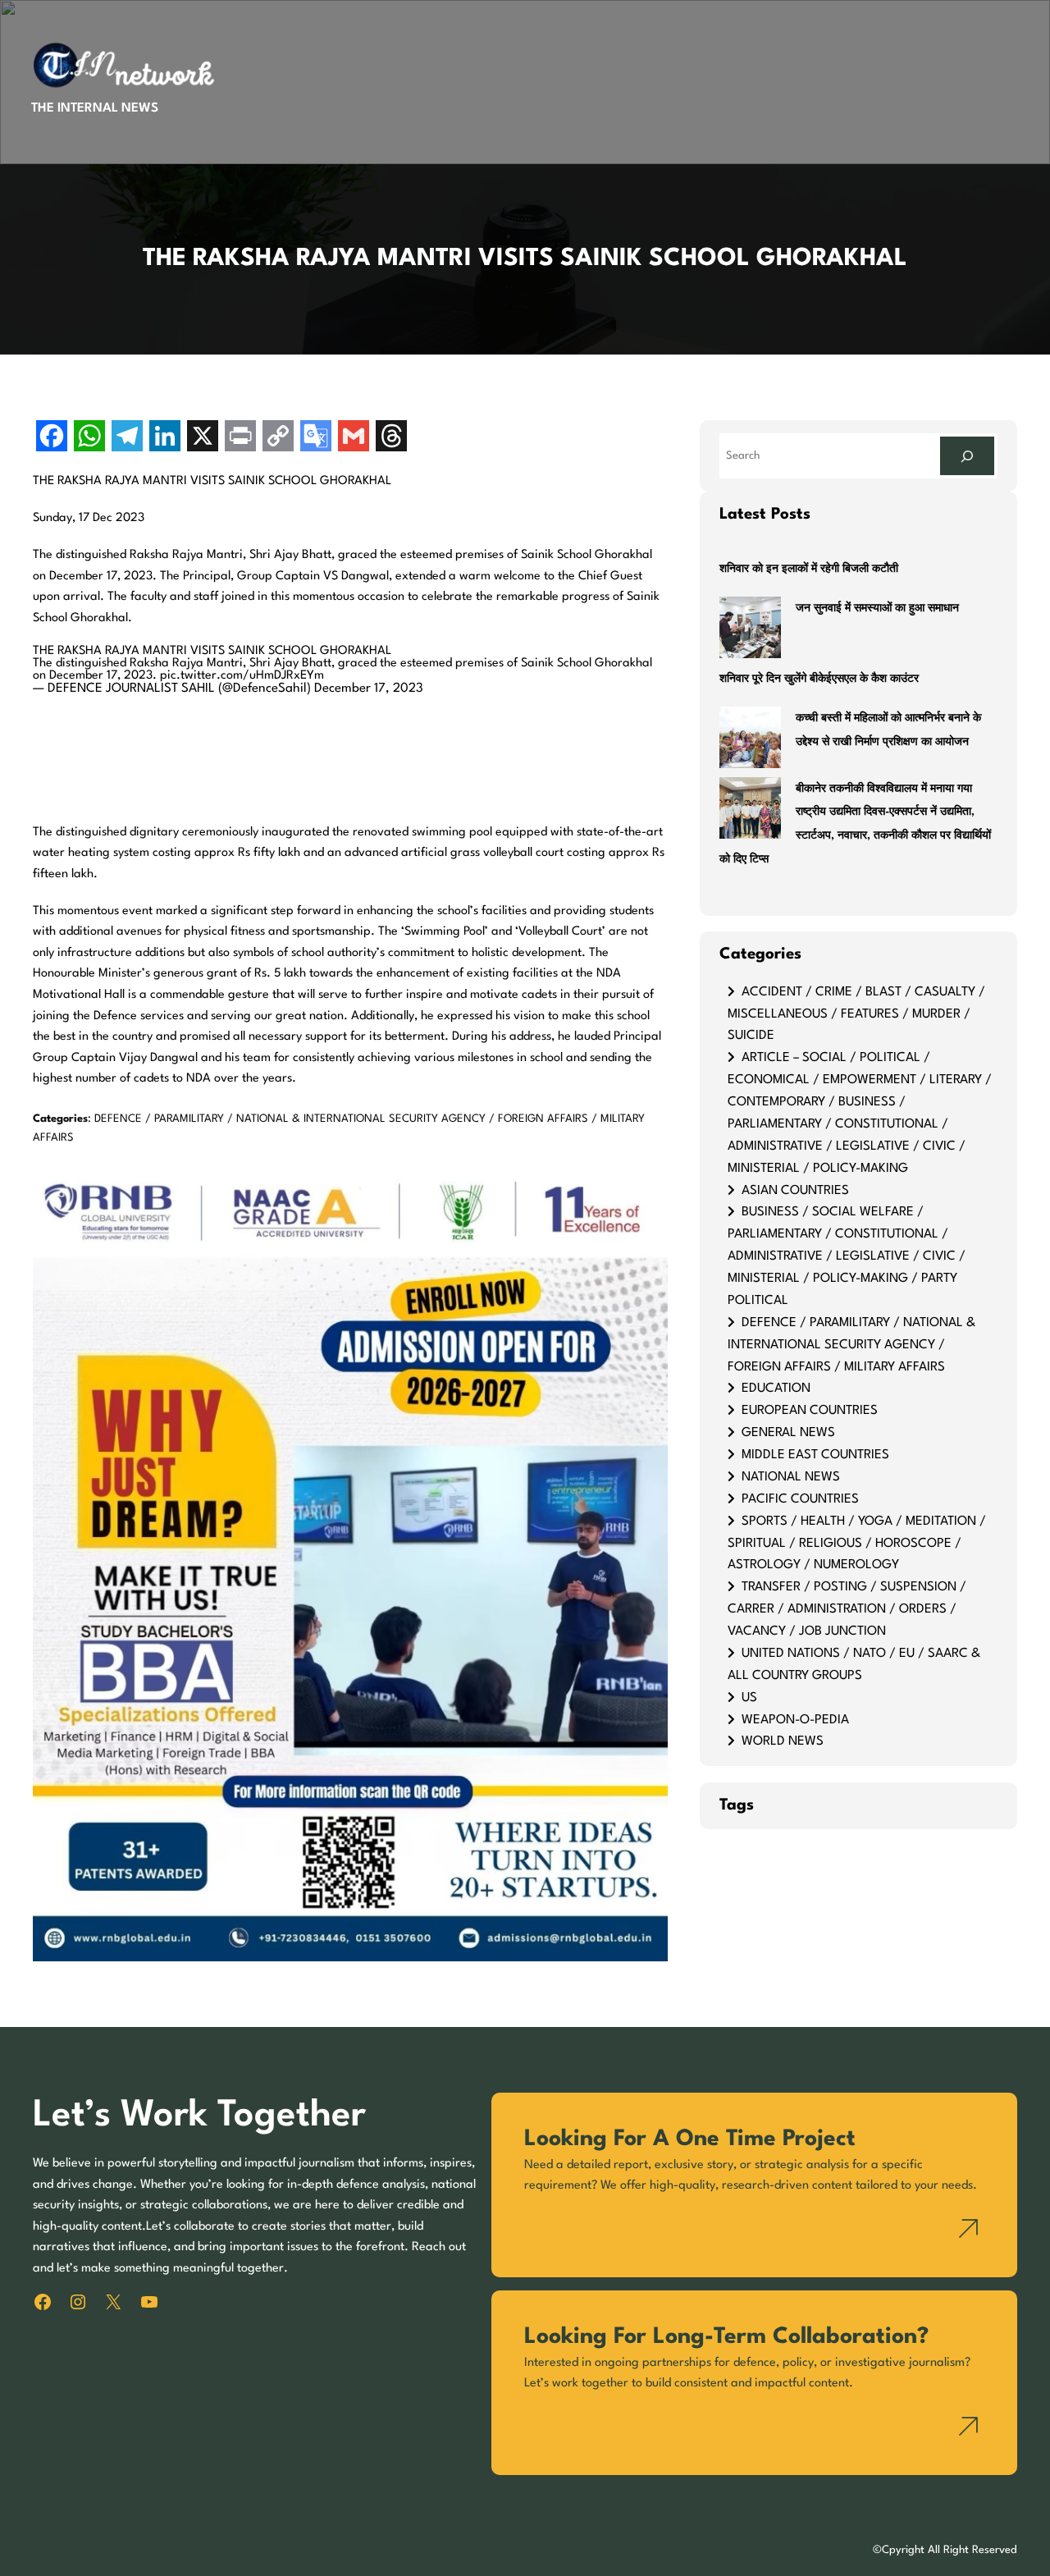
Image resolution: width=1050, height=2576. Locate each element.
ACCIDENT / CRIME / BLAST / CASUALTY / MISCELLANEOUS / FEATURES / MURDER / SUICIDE (856, 1014)
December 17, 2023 (369, 689)
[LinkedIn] (165, 438)
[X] (203, 438)
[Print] (240, 438)
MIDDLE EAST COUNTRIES (815, 1455)
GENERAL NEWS (788, 1433)
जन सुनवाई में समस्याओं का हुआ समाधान (877, 609)
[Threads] (391, 438)
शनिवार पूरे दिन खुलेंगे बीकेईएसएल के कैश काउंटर (819, 679)
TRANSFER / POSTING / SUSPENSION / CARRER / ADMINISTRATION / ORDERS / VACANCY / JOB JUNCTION (847, 1609)
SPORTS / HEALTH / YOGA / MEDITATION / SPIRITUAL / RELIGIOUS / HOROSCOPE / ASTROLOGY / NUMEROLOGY (857, 1544)
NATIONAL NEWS (791, 1477)
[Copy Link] (278, 438)
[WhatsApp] (89, 438)
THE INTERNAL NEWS (95, 108)
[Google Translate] (316, 438)
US (749, 1698)
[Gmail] (354, 438)
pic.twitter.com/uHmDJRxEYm (242, 676)
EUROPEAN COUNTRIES (810, 1411)
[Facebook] (52, 438)
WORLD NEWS (783, 1741)
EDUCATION (776, 1389)
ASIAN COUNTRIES (795, 1191)
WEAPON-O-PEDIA (795, 1720)
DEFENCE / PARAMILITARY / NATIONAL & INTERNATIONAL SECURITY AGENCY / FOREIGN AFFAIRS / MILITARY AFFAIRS (851, 1345)
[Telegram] (127, 438)
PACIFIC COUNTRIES (800, 1499)
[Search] (967, 456)
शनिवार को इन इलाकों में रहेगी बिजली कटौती (809, 569)
